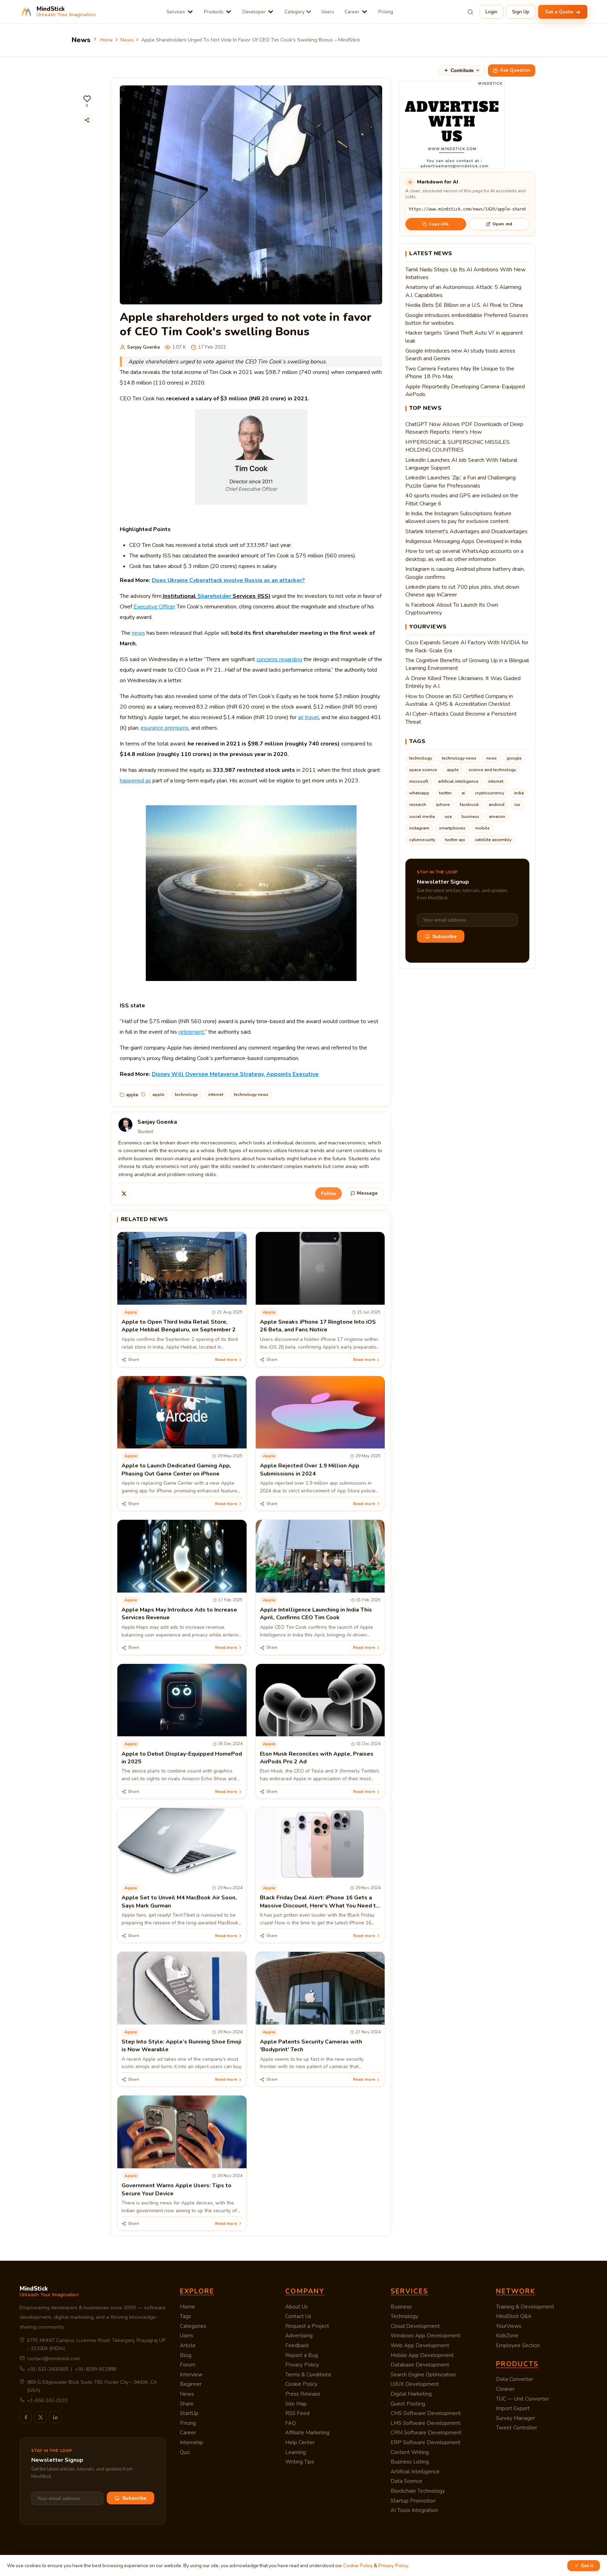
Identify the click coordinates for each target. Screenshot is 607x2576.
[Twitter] (124, 1194)
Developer (254, 12)
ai (463, 793)
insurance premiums (165, 728)
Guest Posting (408, 2404)
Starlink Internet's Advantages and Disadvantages (466, 531)
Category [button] (295, 12)
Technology (404, 2316)
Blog (186, 2355)
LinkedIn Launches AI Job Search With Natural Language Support (461, 464)
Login (491, 12)
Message (367, 1193)
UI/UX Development (415, 2384)
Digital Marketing (411, 2394)
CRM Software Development (426, 2433)
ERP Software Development (426, 2442)
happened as (135, 781)
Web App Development (420, 2345)
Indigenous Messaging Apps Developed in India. (464, 541)
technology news (251, 1095)
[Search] (470, 12)
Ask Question (515, 70)
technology (186, 1095)
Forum (188, 2365)
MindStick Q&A (514, 2316)
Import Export (513, 2408)
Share (187, 2404)
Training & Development (525, 2307)
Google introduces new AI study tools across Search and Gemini (460, 355)
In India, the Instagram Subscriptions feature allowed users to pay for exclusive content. (458, 517)
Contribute (462, 70)
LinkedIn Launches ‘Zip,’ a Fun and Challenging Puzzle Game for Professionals (461, 482)
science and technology (492, 770)
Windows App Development (426, 2336)
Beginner (191, 2384)
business (470, 816)
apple (132, 1095)
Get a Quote (560, 12)
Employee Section (518, 2345)
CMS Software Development (426, 2413)
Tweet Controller (517, 2428)
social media (422, 816)
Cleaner (505, 2389)
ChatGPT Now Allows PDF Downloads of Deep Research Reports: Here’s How (464, 428)
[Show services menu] (190, 12)
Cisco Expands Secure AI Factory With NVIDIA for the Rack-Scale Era (467, 646)
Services (176, 12)
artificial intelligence (458, 781)
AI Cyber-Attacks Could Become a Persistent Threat (461, 718)
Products (214, 12)
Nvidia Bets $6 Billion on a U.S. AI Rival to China (464, 305)
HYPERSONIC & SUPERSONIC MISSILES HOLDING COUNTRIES (458, 446)
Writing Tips (300, 2462)
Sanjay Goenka (143, 347)
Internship (192, 2442)
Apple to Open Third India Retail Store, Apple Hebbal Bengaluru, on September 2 (179, 1326)
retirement (191, 1032)
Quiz (185, 2452)
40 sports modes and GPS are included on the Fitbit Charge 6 (462, 499)
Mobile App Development (422, 2355)
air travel (308, 717)
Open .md (502, 224)
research (418, 805)
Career (352, 12)
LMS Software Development (426, 2423)
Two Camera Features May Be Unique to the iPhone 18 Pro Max (460, 373)
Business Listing (410, 2462)
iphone (443, 805)
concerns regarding (279, 659)
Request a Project (307, 2326)
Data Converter (515, 2379)
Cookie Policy (301, 2384)
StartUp (189, 2413)
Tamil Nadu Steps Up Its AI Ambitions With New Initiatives (465, 273)
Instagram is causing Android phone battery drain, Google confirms (465, 573)
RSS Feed (297, 2413)
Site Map (296, 2404)
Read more (226, 1360)
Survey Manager (515, 2418)
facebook (469, 805)
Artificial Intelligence (415, 2472)
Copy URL (439, 224)
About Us (296, 2307)
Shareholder (214, 596)
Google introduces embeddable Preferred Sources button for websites (467, 319)
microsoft (419, 781)
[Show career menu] (364, 12)
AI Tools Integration (414, 2510)
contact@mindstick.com (53, 2359)
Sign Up (521, 12)
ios (517, 805)
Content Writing (410, 2452)
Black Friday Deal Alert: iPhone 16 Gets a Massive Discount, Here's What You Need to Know (320, 1906)
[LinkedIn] (55, 2417)
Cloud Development (415, 2326)
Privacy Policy (302, 2365)
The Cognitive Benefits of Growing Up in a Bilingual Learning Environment (467, 664)
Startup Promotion (413, 2501)
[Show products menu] (229, 12)
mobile (482, 828)
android (497, 805)
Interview (191, 2375)
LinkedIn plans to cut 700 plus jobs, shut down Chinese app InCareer (462, 591)
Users (328, 12)
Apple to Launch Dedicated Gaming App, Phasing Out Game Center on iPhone (176, 1470)
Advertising (299, 2336)
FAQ (291, 2423)
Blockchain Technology (418, 2491)
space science (423, 770)
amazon (497, 816)
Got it (587, 2566)
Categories (193, 2326)
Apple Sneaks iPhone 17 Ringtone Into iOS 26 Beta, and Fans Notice (318, 1326)
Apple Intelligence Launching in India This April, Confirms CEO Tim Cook (316, 1614)
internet (216, 1095)
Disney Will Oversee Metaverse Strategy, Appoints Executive (235, 1074)
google (514, 758)
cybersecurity (422, 840)
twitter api (455, 840)
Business (401, 2307)
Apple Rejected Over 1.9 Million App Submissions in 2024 (310, 1470)
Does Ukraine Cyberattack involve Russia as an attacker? (228, 580)
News (127, 40)
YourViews (509, 2326)
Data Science (406, 2481)
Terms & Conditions (308, 2375)
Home (106, 40)
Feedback (297, 2345)
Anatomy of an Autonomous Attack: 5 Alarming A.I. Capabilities (463, 291)
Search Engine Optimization (423, 2375)
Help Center (300, 2442)
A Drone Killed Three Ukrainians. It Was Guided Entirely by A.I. (463, 682)
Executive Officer (154, 607)
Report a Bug (302, 2355)
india (519, 793)
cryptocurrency (489, 793)
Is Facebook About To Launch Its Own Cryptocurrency (452, 609)
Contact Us (298, 2316)
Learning (296, 2452)
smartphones (452, 828)
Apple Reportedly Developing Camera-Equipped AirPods (465, 390)
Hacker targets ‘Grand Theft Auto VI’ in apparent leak (464, 337)
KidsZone (507, 2336)
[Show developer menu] (271, 12)
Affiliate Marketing (307, 2433)
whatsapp (419, 793)
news (138, 633)
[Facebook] (26, 2417)
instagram (419, 828)
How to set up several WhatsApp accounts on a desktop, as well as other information (464, 555)
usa (448, 816)
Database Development (420, 2365)
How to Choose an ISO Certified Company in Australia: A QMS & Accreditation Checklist (459, 700)
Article (188, 2345)
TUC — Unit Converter (523, 2399)
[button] (87, 101)
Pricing (386, 12)
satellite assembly (493, 840)
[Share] (87, 120)
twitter (445, 793)
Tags (185, 2316)
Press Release (303, 2394)
